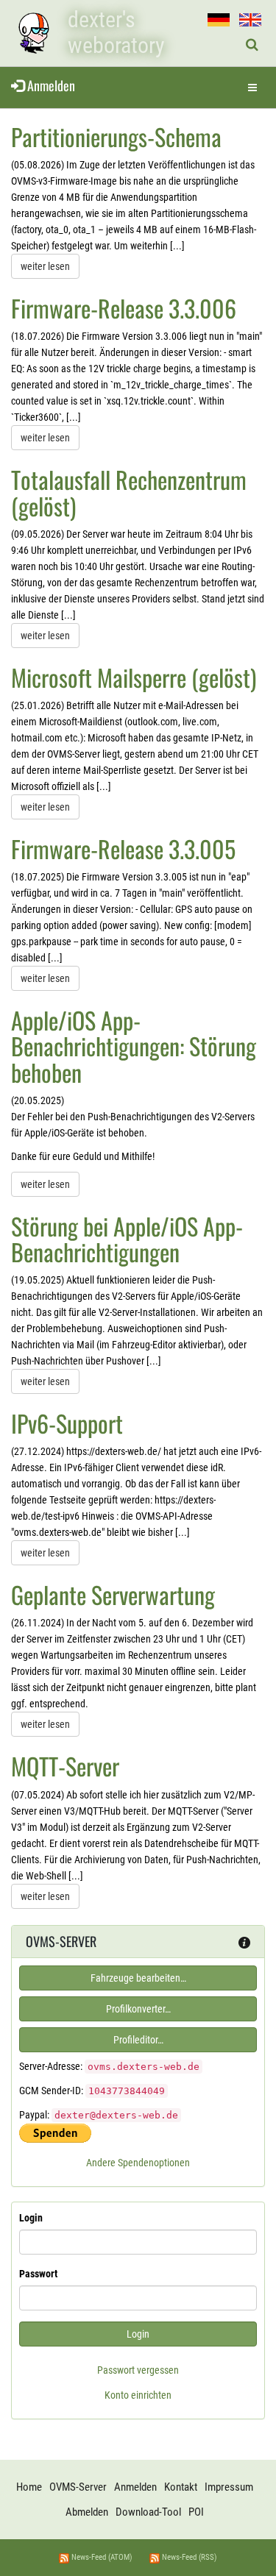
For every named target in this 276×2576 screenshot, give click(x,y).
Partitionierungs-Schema (116, 136)
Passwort (38, 2274)
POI (196, 2512)
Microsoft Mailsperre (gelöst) (134, 677)
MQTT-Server (65, 1766)
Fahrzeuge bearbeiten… (138, 1978)
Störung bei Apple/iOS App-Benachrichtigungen (127, 1239)
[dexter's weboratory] (33, 33)
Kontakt (181, 2487)
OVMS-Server (78, 2487)
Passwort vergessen (138, 2370)
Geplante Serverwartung (113, 1594)
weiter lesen (45, 266)
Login (31, 2218)
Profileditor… (138, 2040)
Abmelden (87, 2512)
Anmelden (50, 85)
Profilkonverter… (138, 2009)
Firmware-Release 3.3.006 (124, 308)
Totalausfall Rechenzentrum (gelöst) (129, 492)
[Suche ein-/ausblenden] (252, 45)
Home (29, 2487)
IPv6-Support (67, 1423)
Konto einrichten (138, 2395)
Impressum (229, 2487)
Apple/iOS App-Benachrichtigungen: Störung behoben (134, 1046)
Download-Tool (148, 2512)
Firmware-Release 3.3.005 (123, 848)
